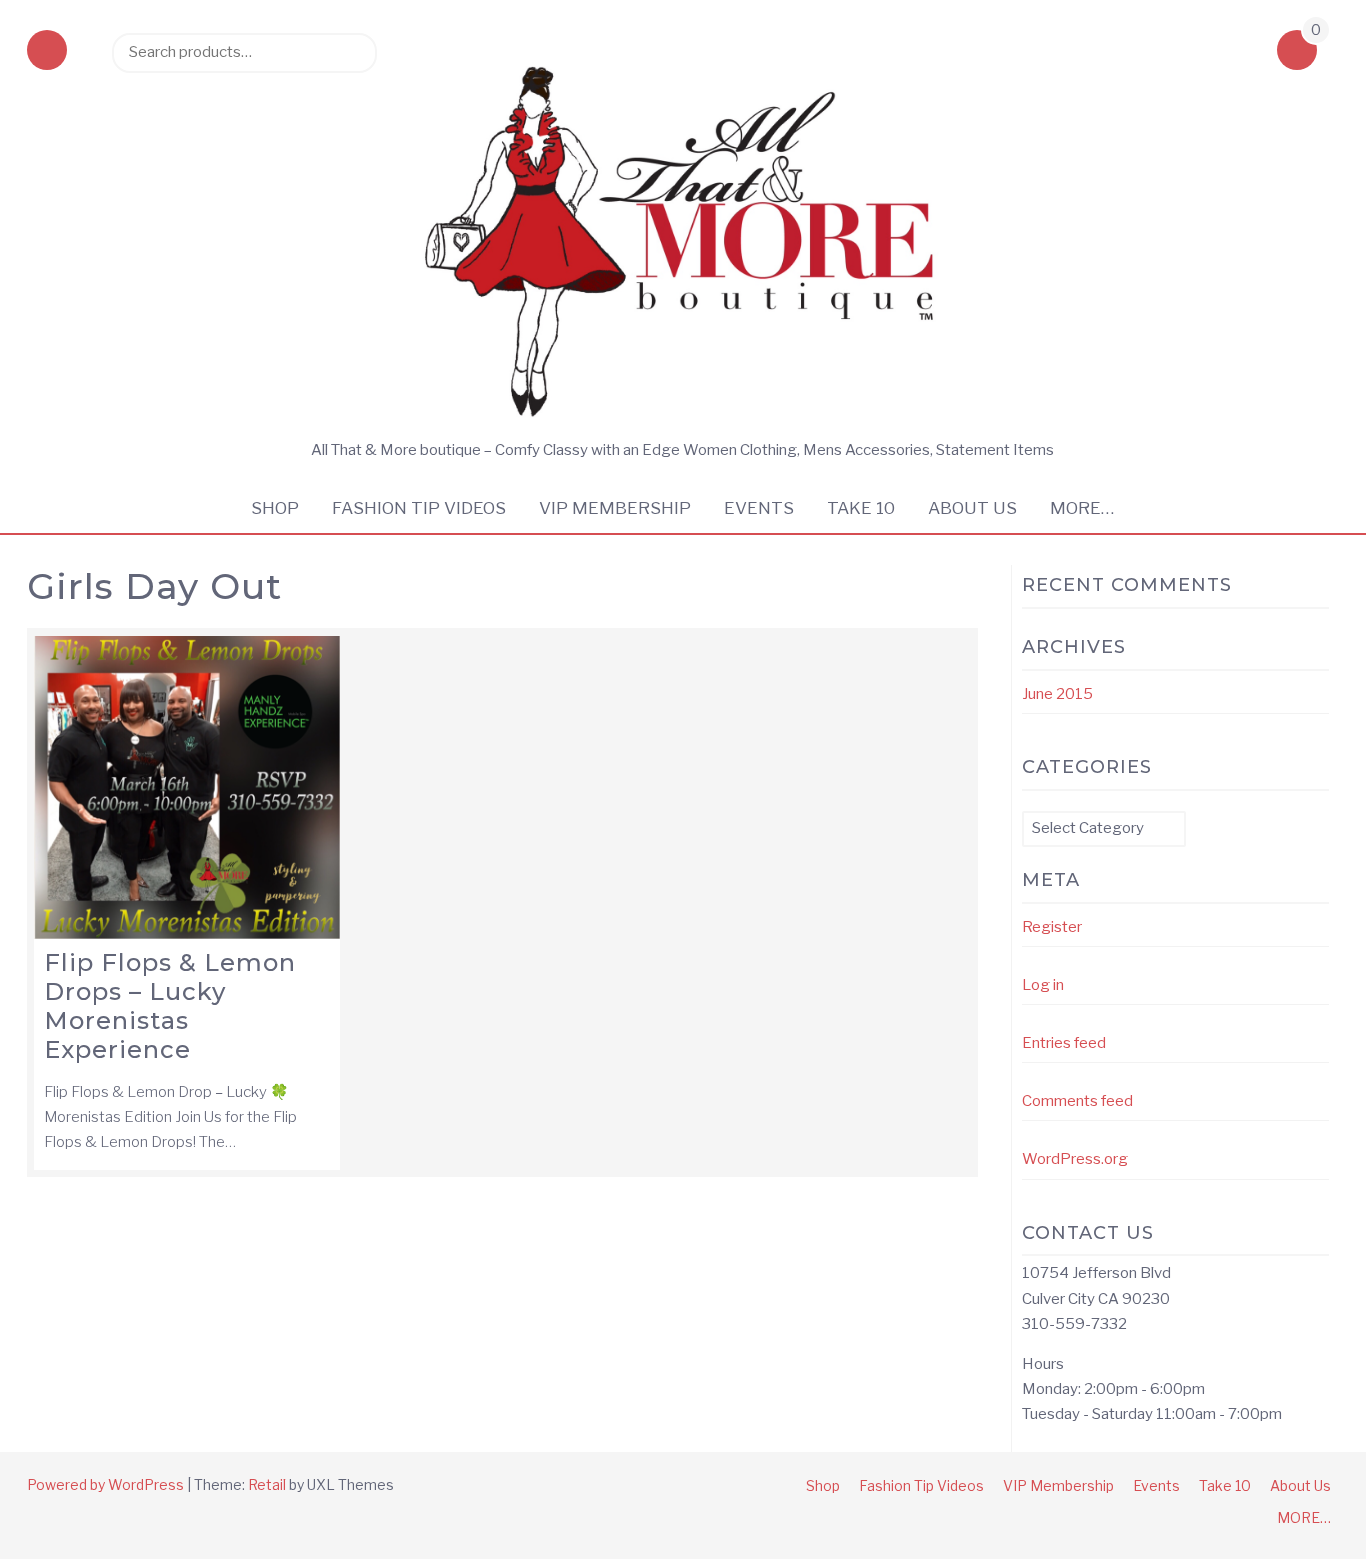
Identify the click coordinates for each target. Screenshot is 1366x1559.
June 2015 (1057, 694)
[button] (47, 52)
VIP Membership (615, 508)
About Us (972, 508)
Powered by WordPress (105, 1484)
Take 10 (861, 508)
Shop (275, 508)
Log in (1043, 985)
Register (1052, 927)
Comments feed (1077, 1101)
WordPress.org (1075, 1159)
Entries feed (1064, 1043)
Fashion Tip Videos (419, 508)
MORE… (1082, 508)
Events (759, 508)
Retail (267, 1484)
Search (352, 52)
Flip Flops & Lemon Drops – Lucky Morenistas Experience (170, 1005)
